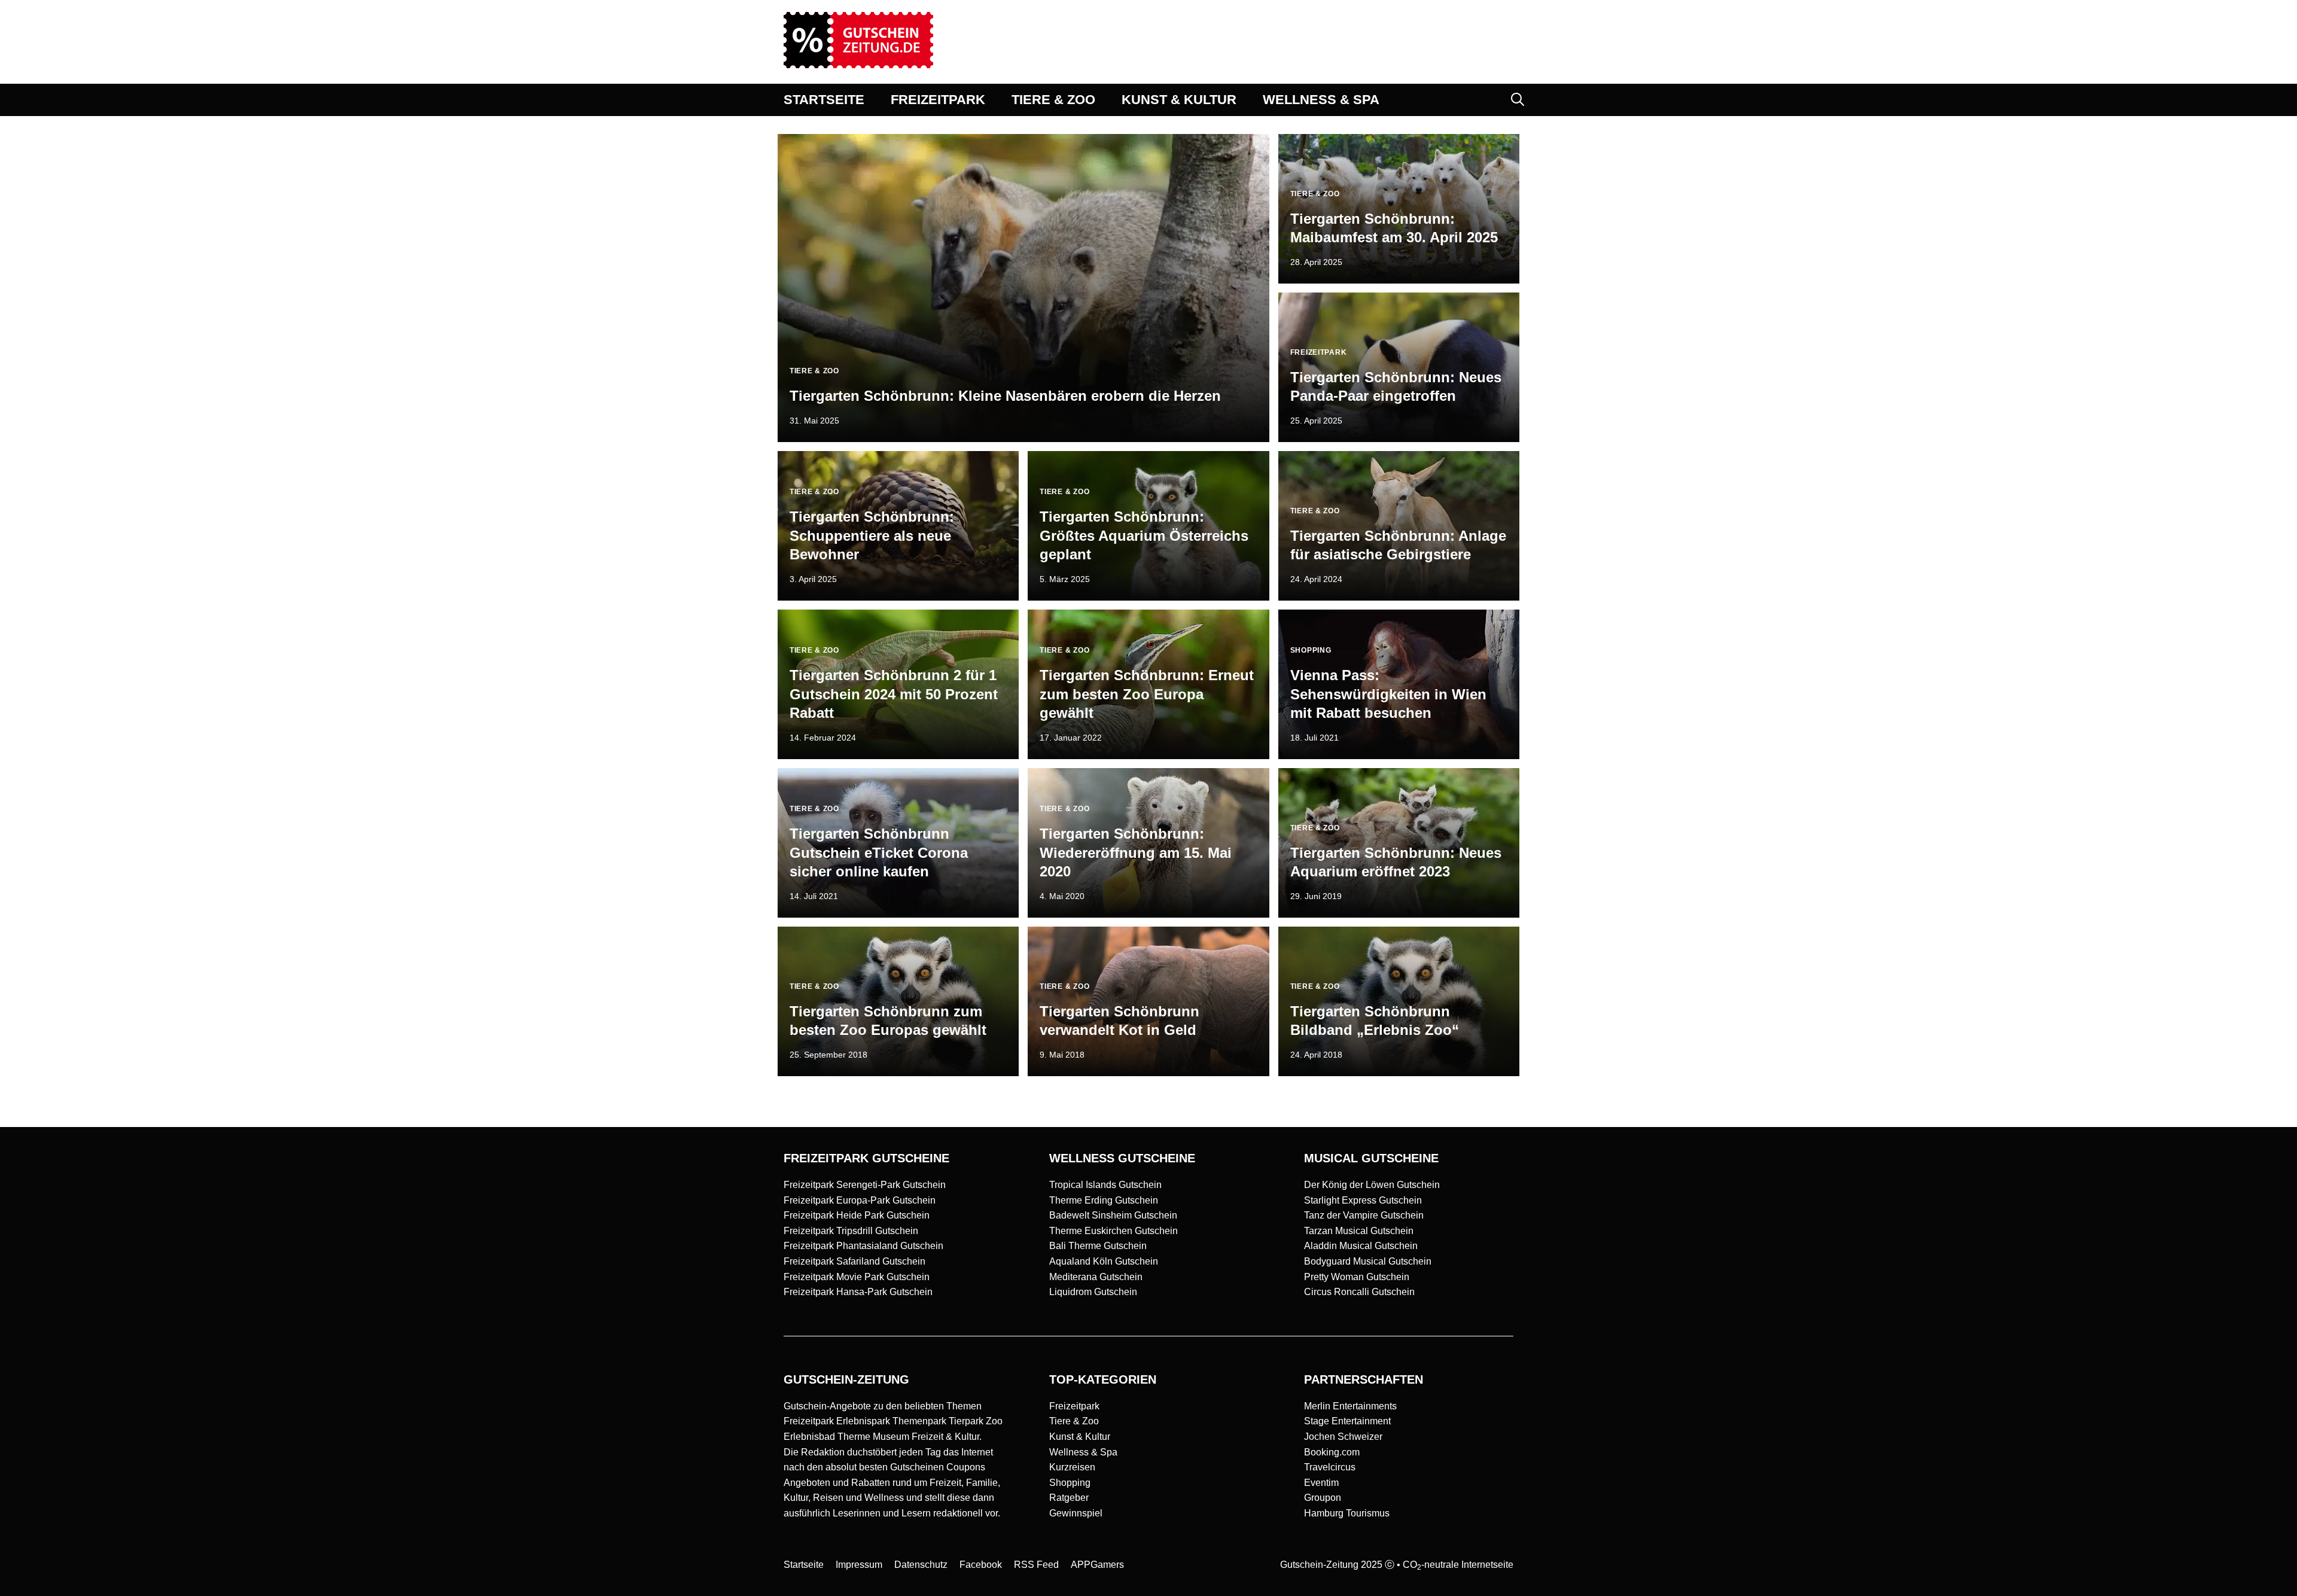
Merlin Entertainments (1350, 1406)
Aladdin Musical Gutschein (1361, 1246)
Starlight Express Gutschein (1363, 1200)
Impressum (859, 1565)
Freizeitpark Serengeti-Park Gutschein (865, 1185)
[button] (1518, 100)
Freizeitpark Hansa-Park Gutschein (858, 1292)
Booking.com (1332, 1452)
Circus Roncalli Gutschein (1359, 1292)
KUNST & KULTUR (1179, 100)
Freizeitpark (1074, 1406)
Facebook (981, 1565)
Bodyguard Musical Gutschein (1368, 1261)
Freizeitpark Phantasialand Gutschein (863, 1246)
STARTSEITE (824, 100)
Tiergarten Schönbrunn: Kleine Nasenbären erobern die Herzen (1005, 396)
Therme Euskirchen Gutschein (1114, 1231)
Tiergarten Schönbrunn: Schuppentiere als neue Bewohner (872, 535)
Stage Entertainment (1347, 1421)
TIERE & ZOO (1053, 100)
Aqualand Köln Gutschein (1104, 1261)
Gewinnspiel (1076, 1513)
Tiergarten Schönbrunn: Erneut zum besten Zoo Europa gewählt (1147, 694)
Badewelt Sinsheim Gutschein (1113, 1215)
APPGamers (1097, 1565)
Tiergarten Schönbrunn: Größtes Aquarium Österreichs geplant (1144, 535)
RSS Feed (1036, 1565)
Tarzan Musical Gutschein (1359, 1231)
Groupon (1323, 1498)
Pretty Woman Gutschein (1357, 1277)
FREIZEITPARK (938, 100)
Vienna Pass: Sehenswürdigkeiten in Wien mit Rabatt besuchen (1388, 694)
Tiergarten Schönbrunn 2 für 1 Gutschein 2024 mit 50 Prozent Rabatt (894, 694)
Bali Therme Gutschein (1098, 1246)
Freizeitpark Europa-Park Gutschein (860, 1200)
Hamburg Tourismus (1347, 1513)
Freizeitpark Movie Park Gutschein (857, 1277)
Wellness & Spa (1083, 1452)
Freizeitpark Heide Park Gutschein (857, 1215)
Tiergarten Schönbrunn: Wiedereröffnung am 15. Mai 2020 (1136, 852)
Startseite (804, 1565)
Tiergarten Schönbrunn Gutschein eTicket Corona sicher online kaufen (879, 852)
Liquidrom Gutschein (1093, 1292)
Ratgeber (1069, 1498)
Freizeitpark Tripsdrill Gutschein (851, 1231)
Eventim (1321, 1483)
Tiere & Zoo (1074, 1421)
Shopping (1070, 1483)
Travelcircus (1330, 1467)
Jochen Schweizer (1343, 1437)
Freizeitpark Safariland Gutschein (854, 1261)
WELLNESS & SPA (1321, 100)
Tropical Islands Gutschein (1105, 1185)
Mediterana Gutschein (1096, 1277)
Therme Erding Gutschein (1104, 1200)
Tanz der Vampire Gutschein (1364, 1215)
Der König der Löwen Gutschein (1372, 1185)
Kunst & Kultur (1080, 1437)
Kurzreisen (1072, 1467)
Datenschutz (921, 1565)
